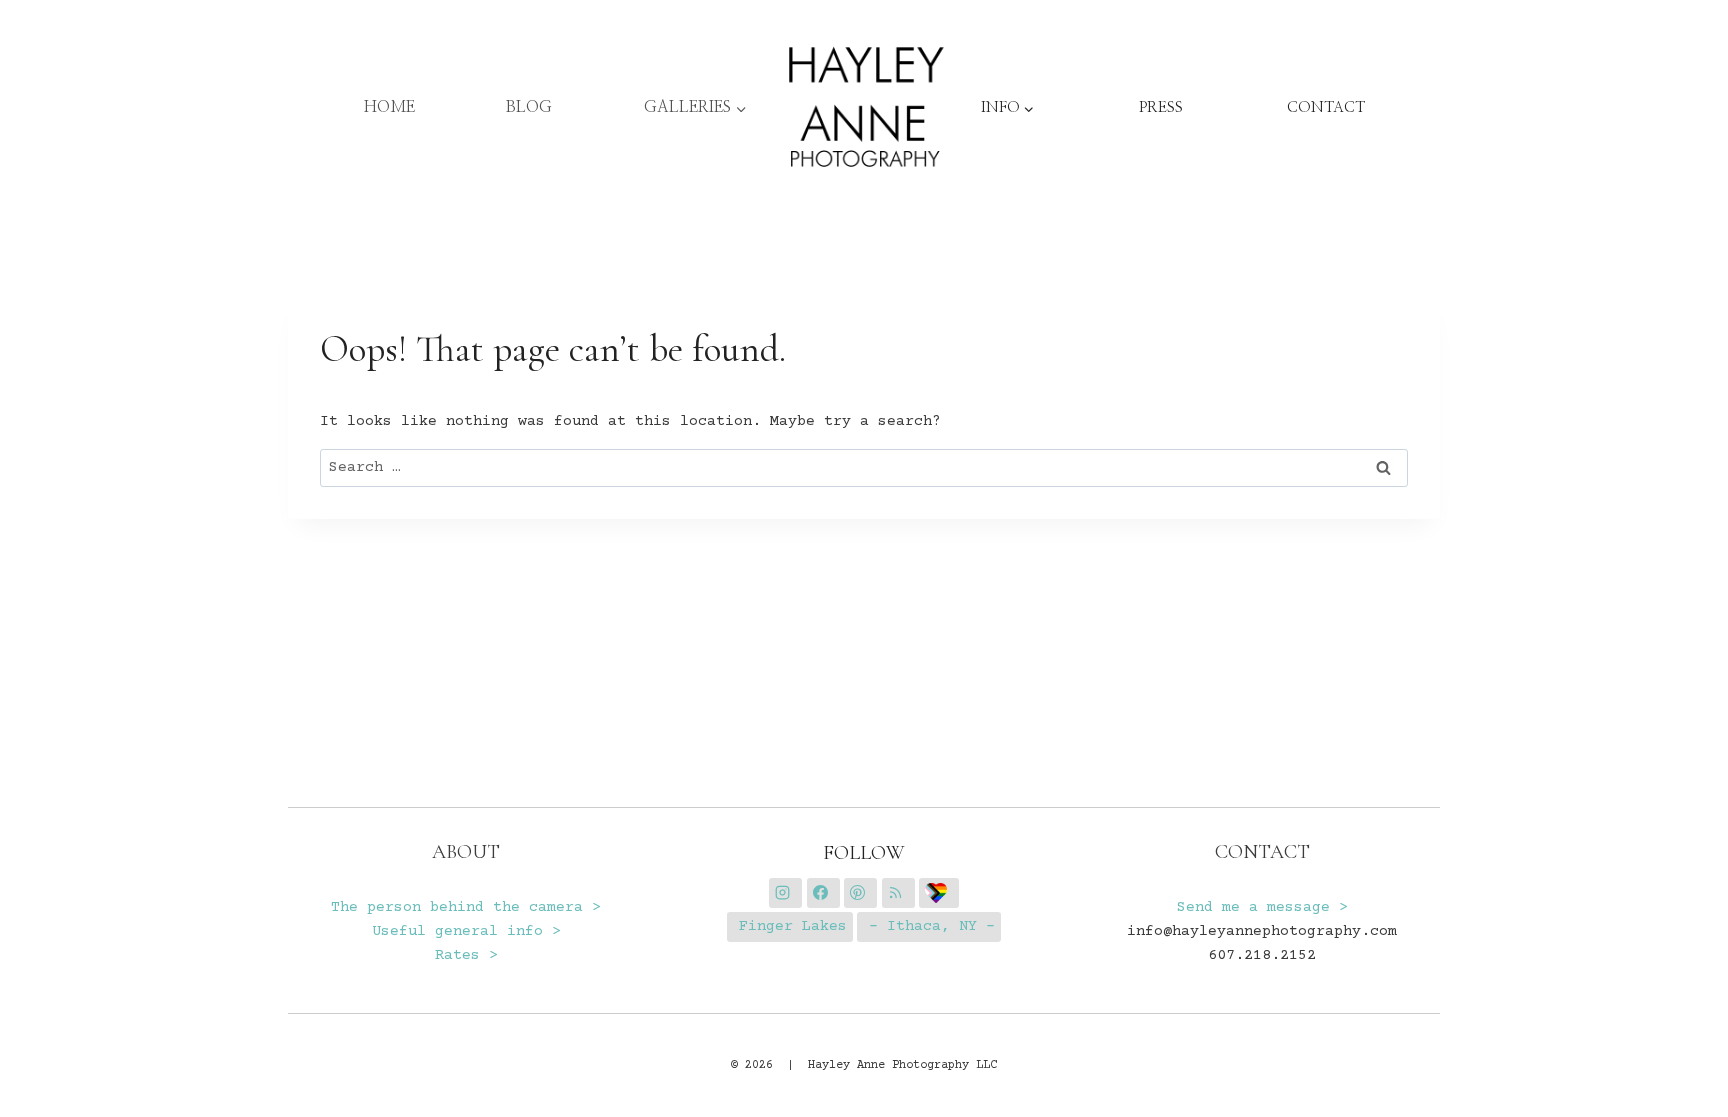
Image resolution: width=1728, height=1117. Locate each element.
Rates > (466, 955)
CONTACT (1326, 107)
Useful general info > (466, 931)
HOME (389, 107)
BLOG (529, 107)
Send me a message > (1262, 907)
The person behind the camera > (466, 907)
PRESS (1161, 107)
